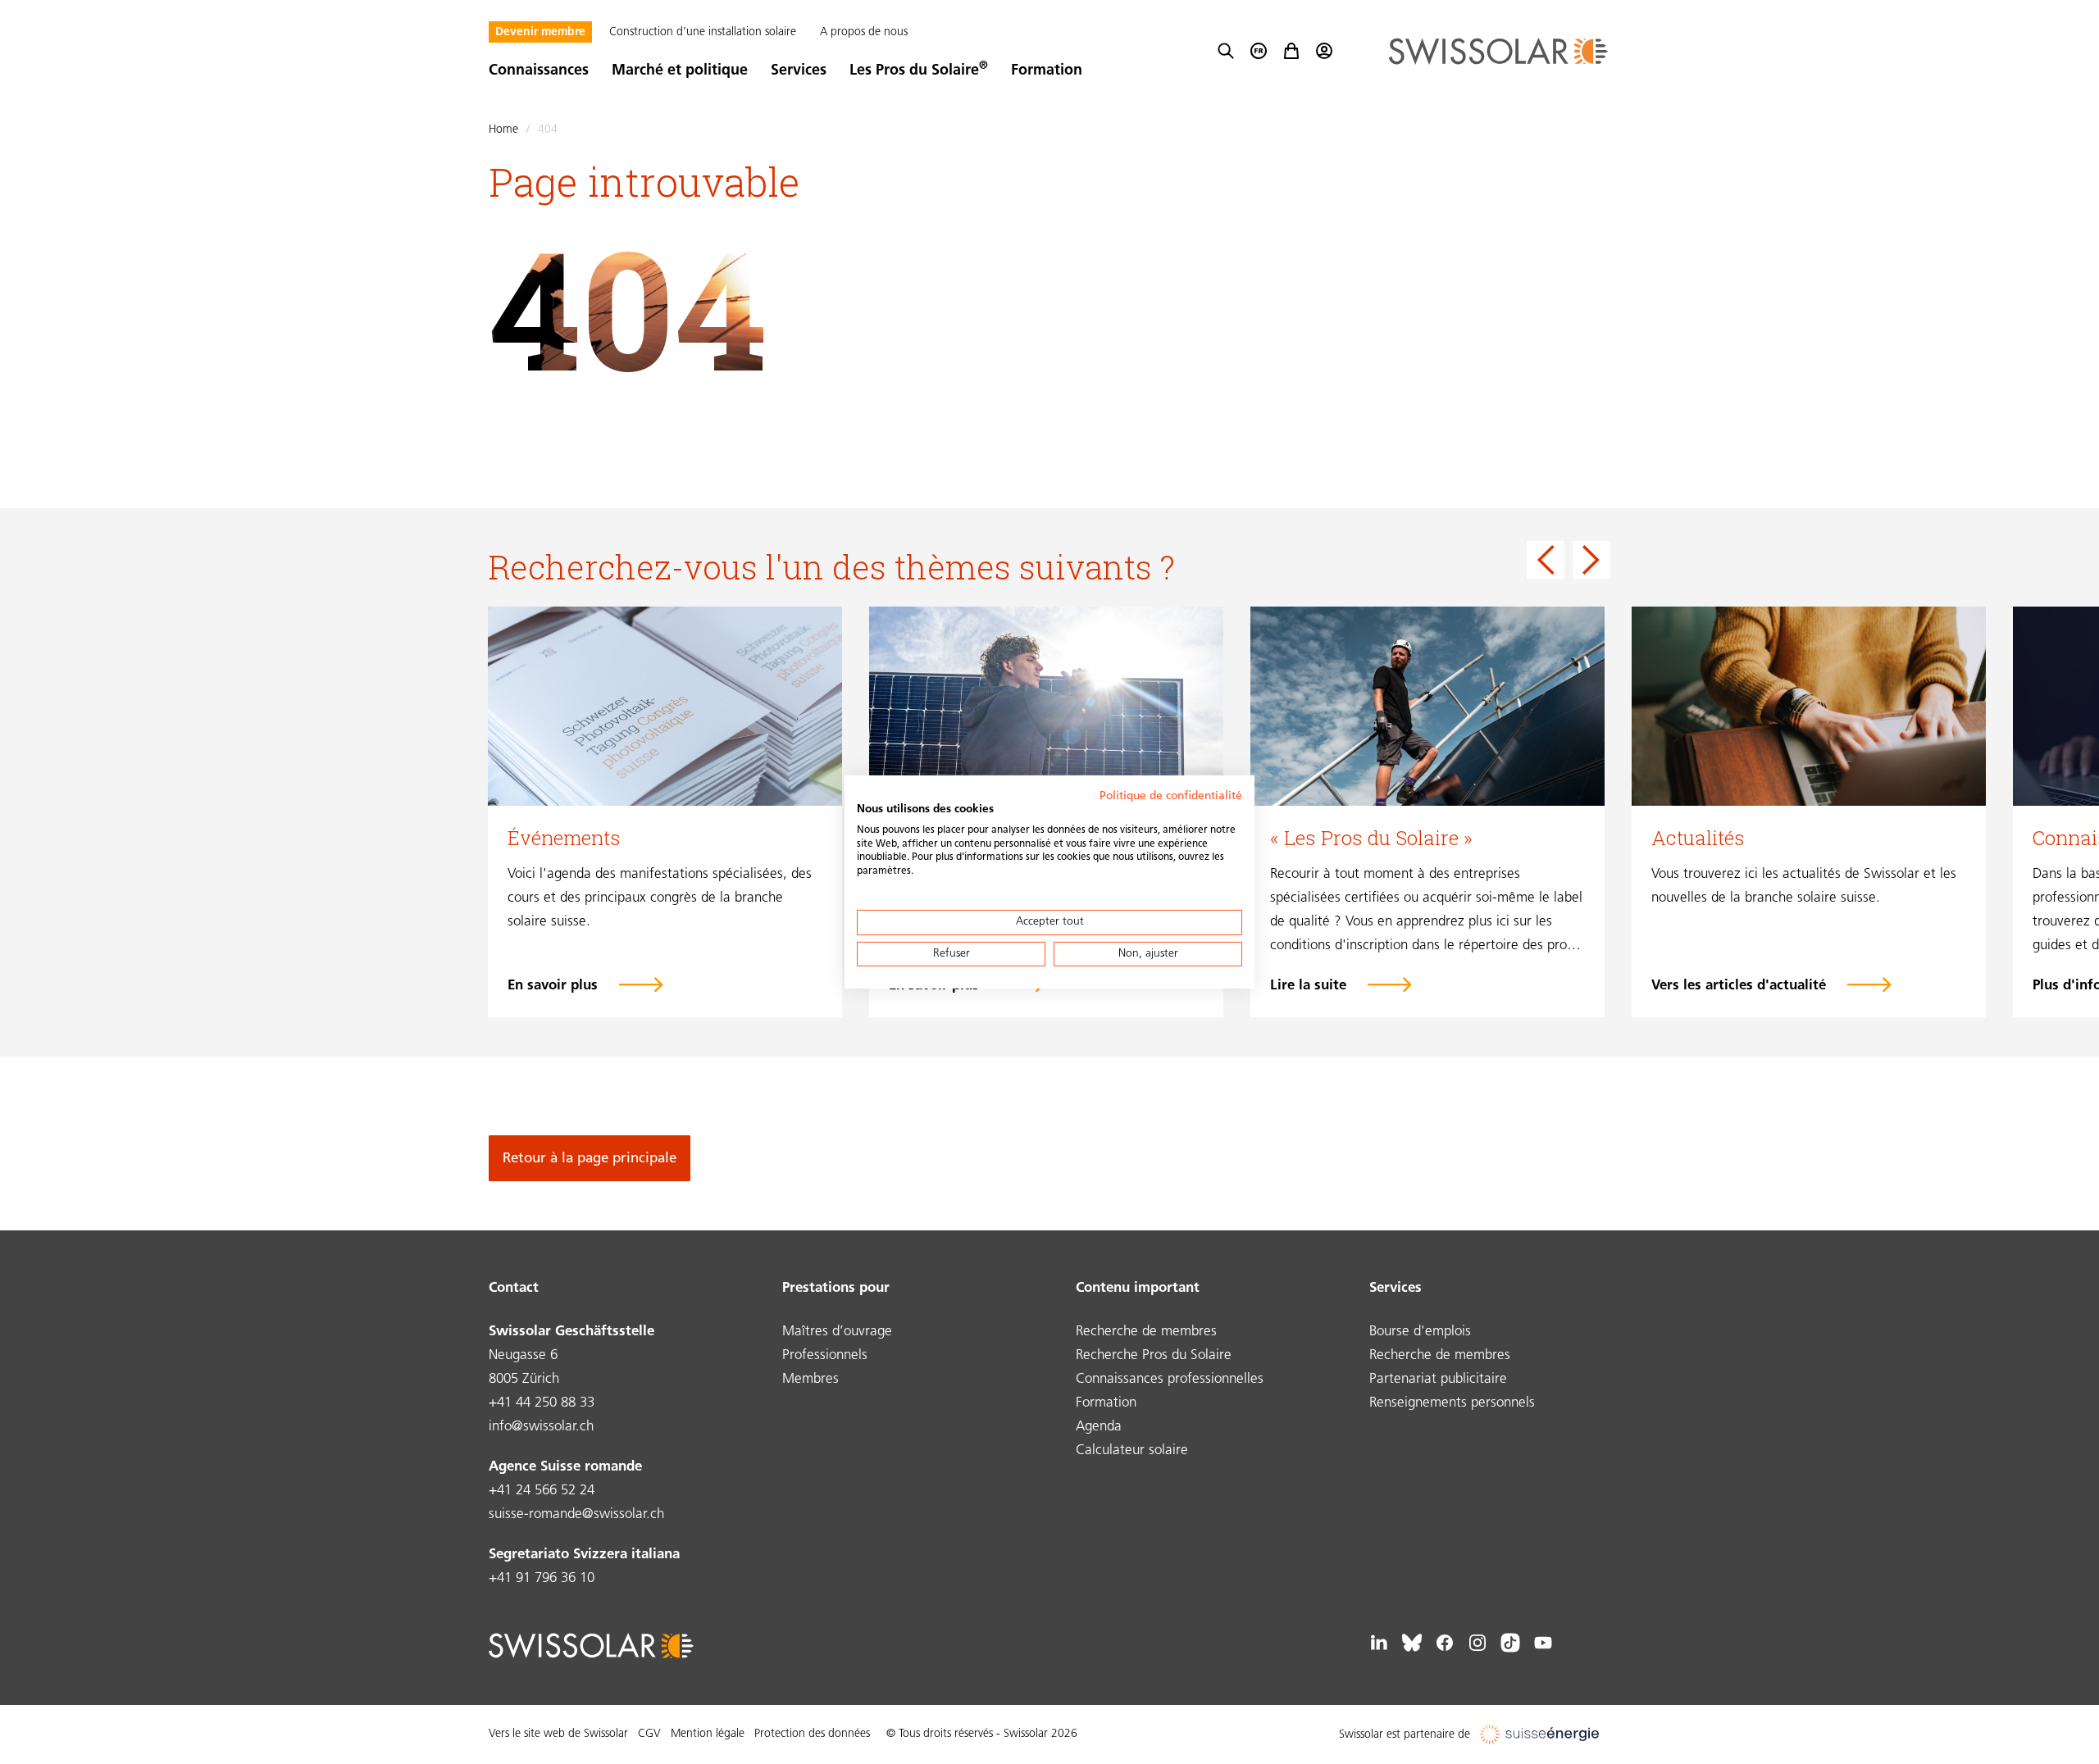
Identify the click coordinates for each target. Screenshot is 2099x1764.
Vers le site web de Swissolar (558, 1734)
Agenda (1099, 1427)
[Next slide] (1591, 560)
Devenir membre (540, 32)
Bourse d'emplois (1420, 1332)
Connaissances (539, 71)
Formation (1047, 71)
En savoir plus (553, 986)
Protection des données (812, 1734)
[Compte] (1324, 51)
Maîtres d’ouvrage (837, 1332)
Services (799, 71)
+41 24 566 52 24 (542, 1491)
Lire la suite (1308, 986)
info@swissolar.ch (541, 1427)
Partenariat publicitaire (1438, 1379)
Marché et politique (680, 71)
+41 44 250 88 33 (542, 1403)
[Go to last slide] (1546, 560)
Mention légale (708, 1734)
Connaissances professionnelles (1170, 1379)
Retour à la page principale (590, 1159)
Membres (810, 1379)
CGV (649, 1734)
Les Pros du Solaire (919, 71)
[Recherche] (1226, 51)
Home (503, 130)
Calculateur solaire (1132, 1450)
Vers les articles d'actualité (1739, 986)
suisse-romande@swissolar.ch (576, 1514)
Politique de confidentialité (1171, 796)
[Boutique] (1291, 51)
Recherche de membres (1146, 1332)
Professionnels (825, 1355)
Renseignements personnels (1452, 1403)
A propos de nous (864, 32)
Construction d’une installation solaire (703, 32)
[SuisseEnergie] (1545, 1735)
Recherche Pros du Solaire (1154, 1355)
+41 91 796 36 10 (542, 1578)
